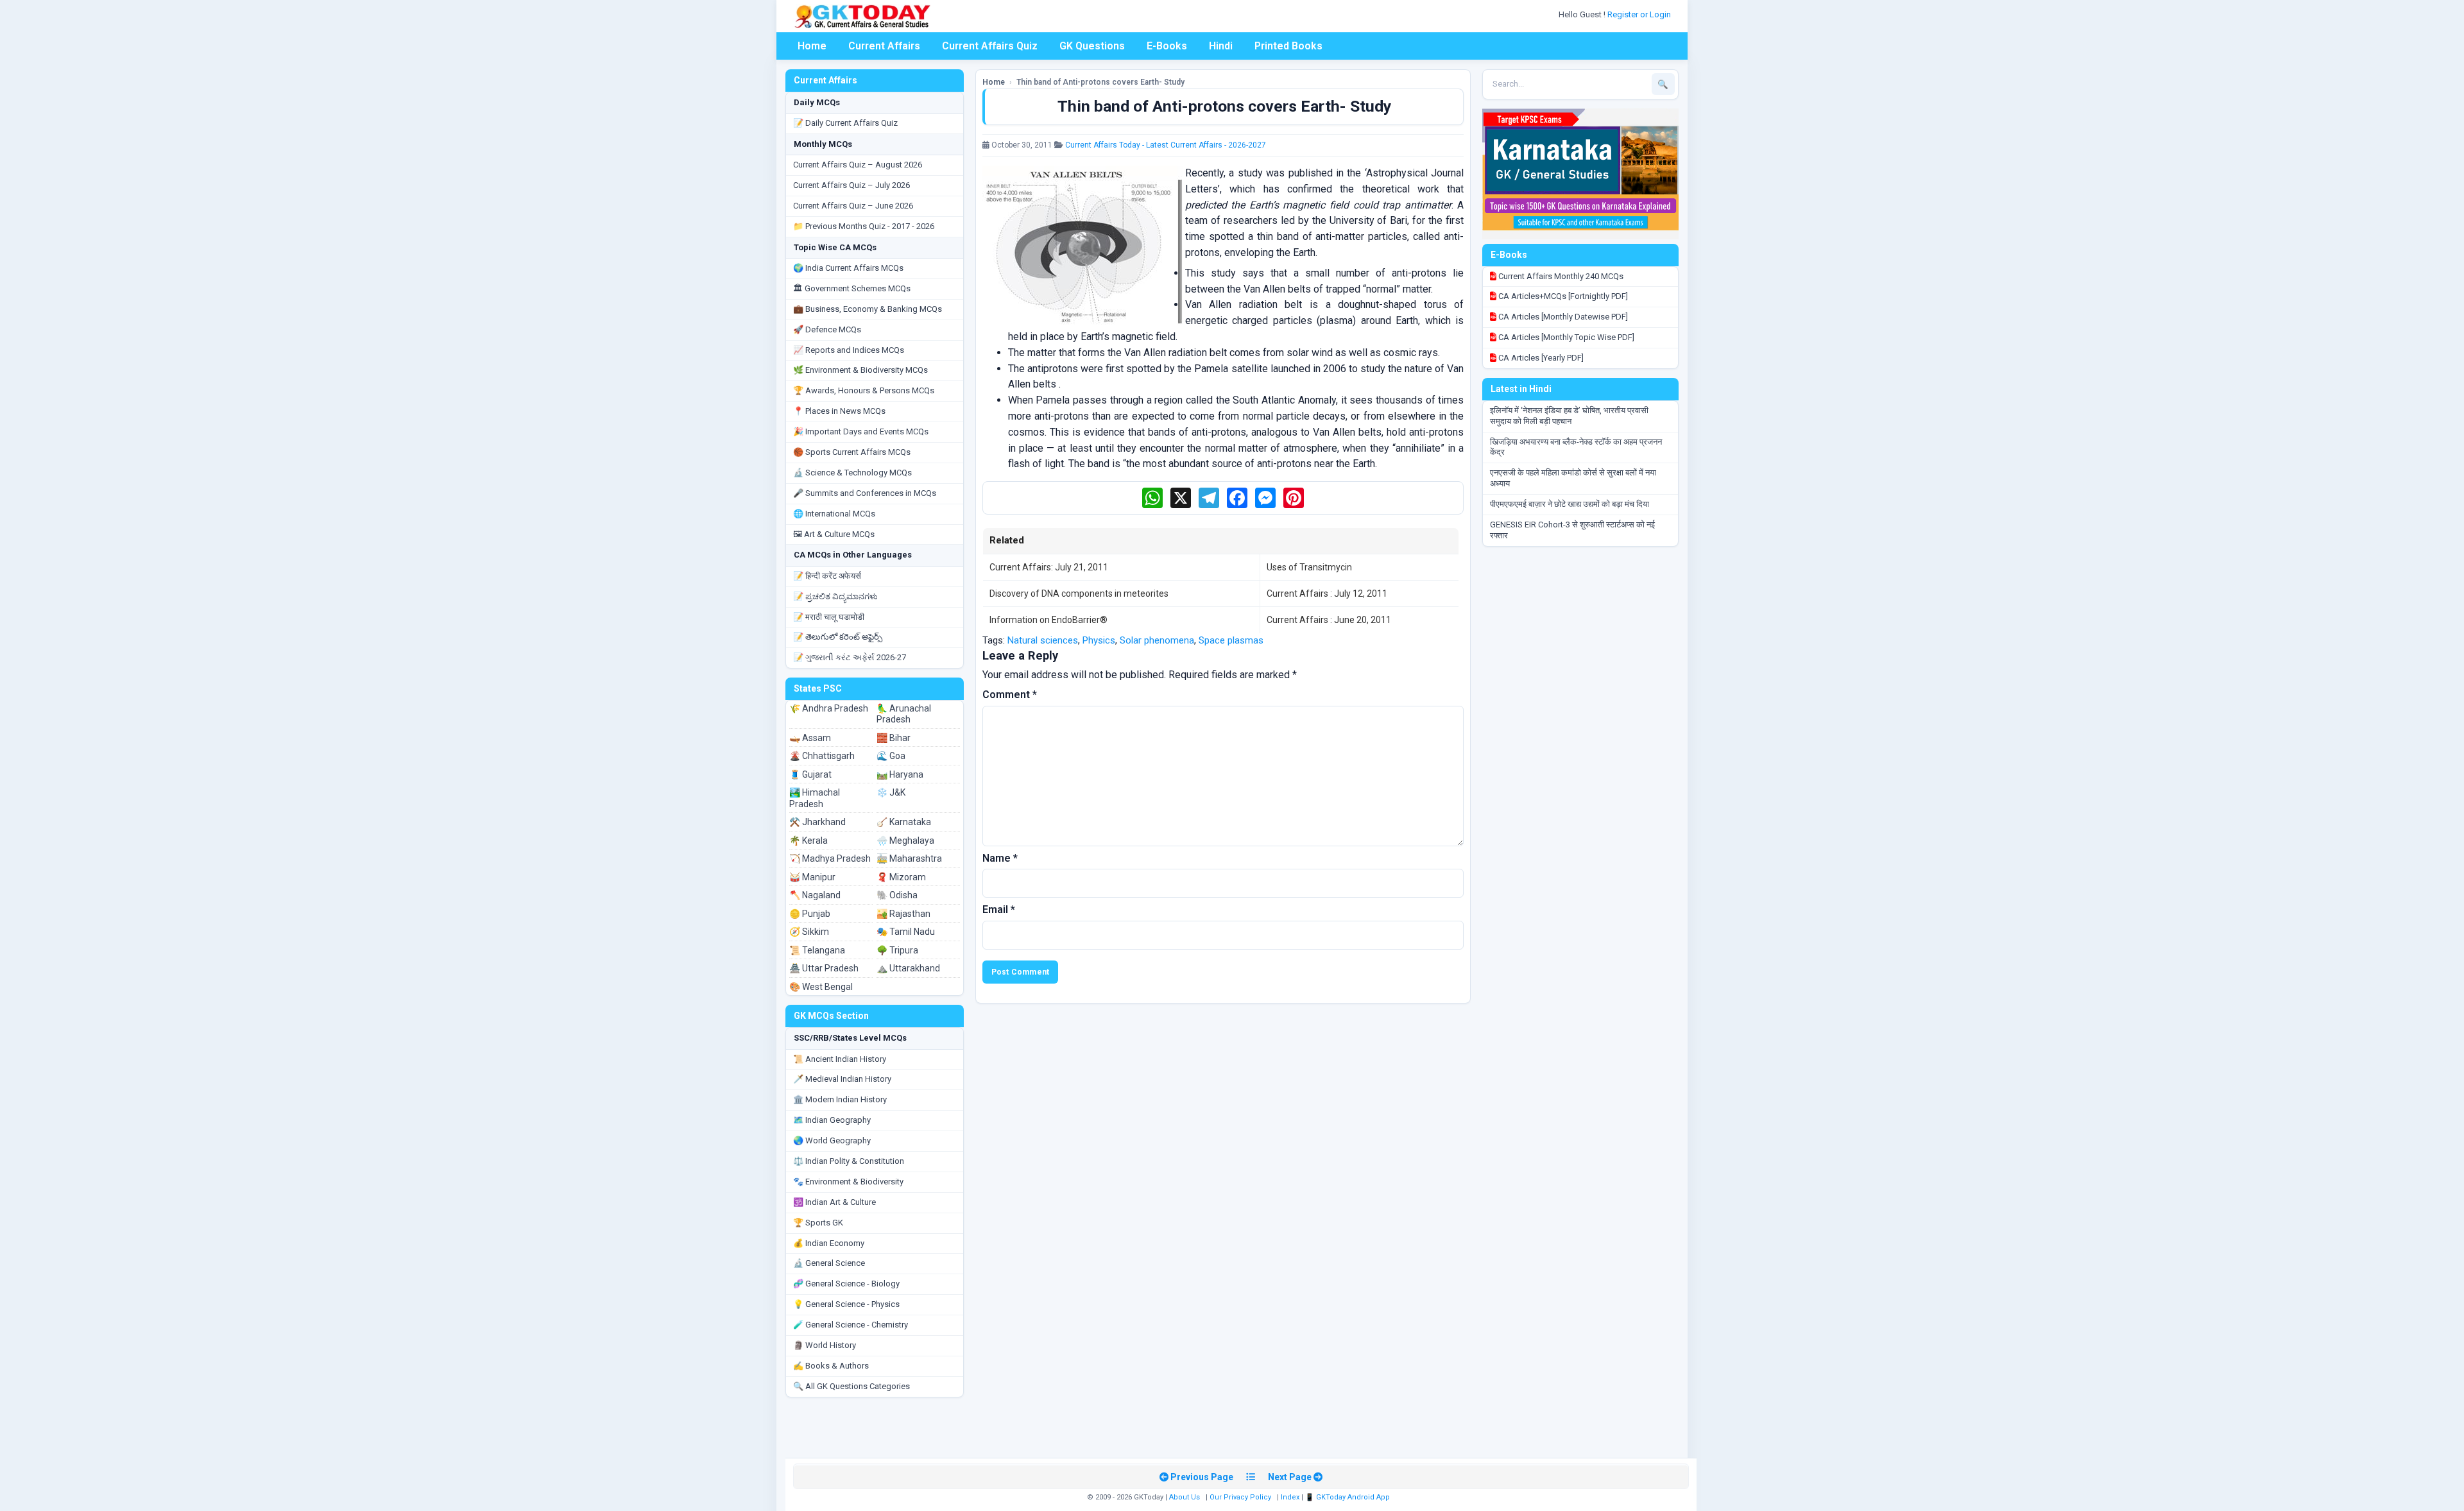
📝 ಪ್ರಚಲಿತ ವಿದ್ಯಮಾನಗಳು (835, 596)
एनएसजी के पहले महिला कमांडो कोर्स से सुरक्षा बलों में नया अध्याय (1573, 478)
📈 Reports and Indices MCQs (849, 350)
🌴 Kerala (809, 841)
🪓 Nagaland (815, 895)
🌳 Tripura (897, 950)
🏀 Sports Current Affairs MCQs (852, 452)
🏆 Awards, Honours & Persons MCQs (864, 390)
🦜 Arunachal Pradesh (904, 714)
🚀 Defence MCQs (827, 329)
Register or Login (1640, 14)
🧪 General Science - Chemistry (851, 1325)
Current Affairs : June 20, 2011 (1329, 620)
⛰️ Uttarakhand (908, 968)
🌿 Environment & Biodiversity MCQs (860, 370)
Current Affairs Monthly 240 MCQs (1560, 276)
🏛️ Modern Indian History (840, 1099)
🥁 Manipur (812, 877)
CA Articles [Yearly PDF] (1540, 358)
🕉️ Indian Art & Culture (834, 1202)
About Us (1185, 1497)
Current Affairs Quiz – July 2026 (851, 185)
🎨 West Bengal (821, 987)
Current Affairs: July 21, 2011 (1049, 567)
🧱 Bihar (894, 738)
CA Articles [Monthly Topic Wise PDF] (1565, 337)
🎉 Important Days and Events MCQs (861, 431)
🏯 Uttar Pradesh (824, 968)
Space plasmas (1231, 640)
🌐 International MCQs (834, 514)
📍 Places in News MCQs (839, 411)
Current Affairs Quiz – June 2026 (853, 206)
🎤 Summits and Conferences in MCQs (865, 493)
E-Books (1167, 46)
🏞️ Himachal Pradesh (815, 798)
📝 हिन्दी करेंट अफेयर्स (827, 576)
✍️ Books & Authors (831, 1366)
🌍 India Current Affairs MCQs (848, 268)
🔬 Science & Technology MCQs (852, 473)
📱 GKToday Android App (1348, 1497)
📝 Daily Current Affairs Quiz (845, 123)
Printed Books (1288, 46)
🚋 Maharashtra (909, 858)
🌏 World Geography (832, 1140)
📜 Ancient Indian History (840, 1059)
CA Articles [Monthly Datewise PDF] (1562, 317)
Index (1290, 1497)
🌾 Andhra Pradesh (829, 708)
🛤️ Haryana (900, 774)
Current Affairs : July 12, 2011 (1327, 593)
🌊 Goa (891, 756)
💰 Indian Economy (829, 1243)
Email (999, 909)
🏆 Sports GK (818, 1223)
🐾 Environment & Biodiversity (848, 1182)
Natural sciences (1043, 640)
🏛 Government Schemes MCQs (852, 288)
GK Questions (1092, 46)
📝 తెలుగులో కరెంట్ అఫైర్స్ (838, 637)
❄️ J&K (891, 792)
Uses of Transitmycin (1309, 567)
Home (812, 46)
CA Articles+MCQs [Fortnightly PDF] (1562, 296)
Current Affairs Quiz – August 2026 (858, 165)
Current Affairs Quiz (990, 46)
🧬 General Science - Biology (846, 1284)
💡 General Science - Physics (846, 1304)
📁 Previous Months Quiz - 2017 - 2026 (864, 226)
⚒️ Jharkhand (817, 822)
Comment (1010, 695)
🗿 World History (825, 1345)
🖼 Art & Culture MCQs (834, 534)
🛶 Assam (810, 738)
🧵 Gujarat (810, 774)
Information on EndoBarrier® (1048, 620)
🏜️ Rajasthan (903, 914)
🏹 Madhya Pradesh (830, 858)
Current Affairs (884, 46)
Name (1000, 858)
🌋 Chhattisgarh (822, 756)
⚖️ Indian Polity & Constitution (849, 1161)
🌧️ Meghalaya (905, 841)
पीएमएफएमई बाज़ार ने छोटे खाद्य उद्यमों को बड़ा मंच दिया (1570, 504)
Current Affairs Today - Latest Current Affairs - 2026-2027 (1166, 145)
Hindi (1221, 46)
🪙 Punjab (810, 914)
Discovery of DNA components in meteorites (1079, 593)
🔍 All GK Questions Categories (851, 1386)
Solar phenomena (1157, 640)
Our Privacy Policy (1240, 1497)
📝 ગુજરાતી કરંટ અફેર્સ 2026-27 (850, 657)
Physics (1099, 640)
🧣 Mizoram (901, 877)
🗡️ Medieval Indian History (842, 1079)
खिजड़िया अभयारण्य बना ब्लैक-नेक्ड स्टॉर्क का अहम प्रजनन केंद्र (1576, 447)
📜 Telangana (817, 950)
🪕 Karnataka (904, 822)
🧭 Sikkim (809, 932)
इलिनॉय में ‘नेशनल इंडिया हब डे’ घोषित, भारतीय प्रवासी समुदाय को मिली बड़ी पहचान (1569, 416)
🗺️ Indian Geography (832, 1120)
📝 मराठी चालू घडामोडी (829, 617)
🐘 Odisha (897, 895)
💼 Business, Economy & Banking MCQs (868, 309)
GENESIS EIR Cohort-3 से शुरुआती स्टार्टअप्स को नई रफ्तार (1572, 530)
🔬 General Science (829, 1263)
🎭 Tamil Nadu (906, 932)
